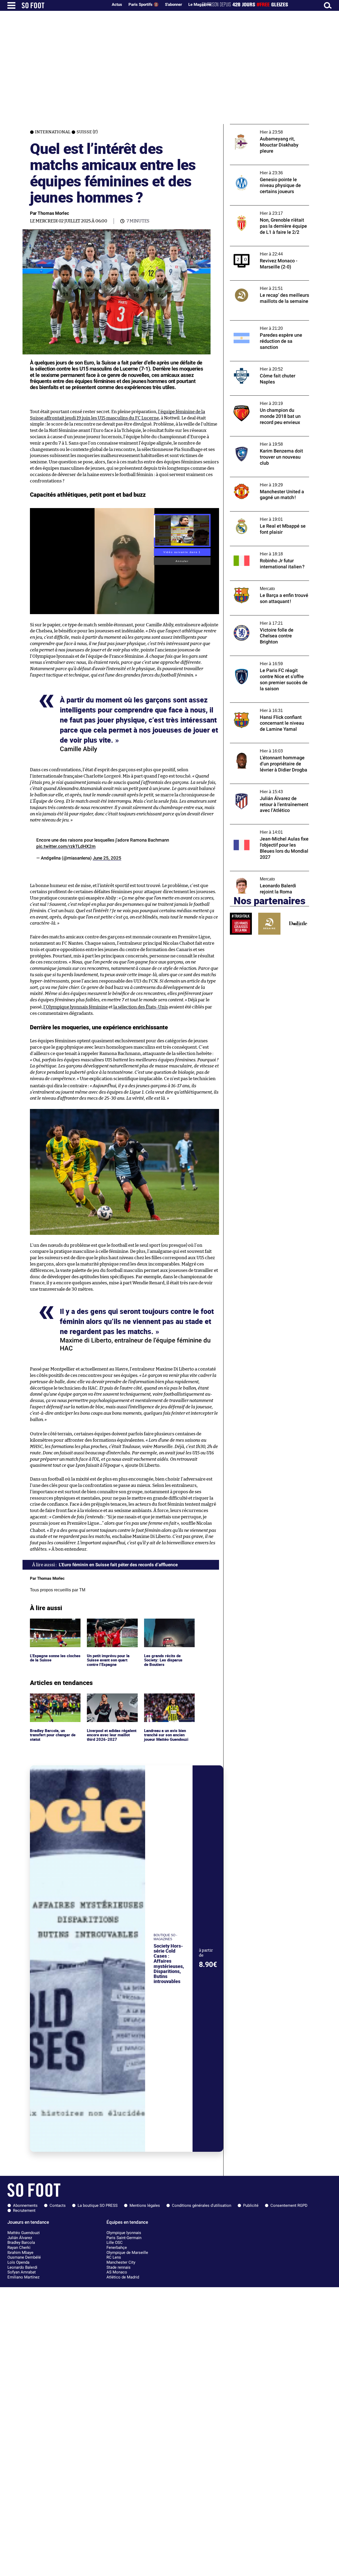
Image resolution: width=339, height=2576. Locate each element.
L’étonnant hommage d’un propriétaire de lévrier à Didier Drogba (269, 748)
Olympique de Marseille (127, 2253)
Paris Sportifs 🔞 (144, 4)
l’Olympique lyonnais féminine (76, 1007)
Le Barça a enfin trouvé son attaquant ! (266, 583)
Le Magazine (200, 4)
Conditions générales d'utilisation (202, 2205)
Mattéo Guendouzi (24, 2233)
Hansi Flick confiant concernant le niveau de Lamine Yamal (269, 707)
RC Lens (114, 2257)
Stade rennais (119, 2267)
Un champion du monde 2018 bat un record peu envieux (264, 400)
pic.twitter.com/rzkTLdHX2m (66, 846)
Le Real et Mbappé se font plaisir (260, 514)
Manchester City (121, 2262)
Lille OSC (115, 2242)
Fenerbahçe (117, 2248)
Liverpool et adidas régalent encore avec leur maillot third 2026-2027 (110, 1701)
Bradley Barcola (21, 2242)
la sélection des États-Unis (141, 1007)
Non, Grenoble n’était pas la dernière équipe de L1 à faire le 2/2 (264, 210)
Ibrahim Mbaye (20, 2253)
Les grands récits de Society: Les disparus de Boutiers (163, 1626)
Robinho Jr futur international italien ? (266, 548)
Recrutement (24, 2210)
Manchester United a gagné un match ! (266, 479)
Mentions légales (145, 2205)
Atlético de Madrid (123, 2277)
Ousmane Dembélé (24, 2257)
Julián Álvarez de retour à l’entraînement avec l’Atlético (268, 789)
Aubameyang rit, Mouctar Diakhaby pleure (269, 127)
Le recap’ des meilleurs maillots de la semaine (263, 285)
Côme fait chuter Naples (252, 364)
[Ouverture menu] (11, 5)
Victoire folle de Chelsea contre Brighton (268, 618)
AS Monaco (117, 2272)
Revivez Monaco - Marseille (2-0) (260, 248)
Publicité (251, 2205)
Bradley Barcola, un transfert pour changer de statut (54, 1701)
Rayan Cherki (19, 2248)
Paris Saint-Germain (124, 2238)
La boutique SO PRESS (98, 2205)
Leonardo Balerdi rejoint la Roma (261, 873)
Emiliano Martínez (23, 2277)
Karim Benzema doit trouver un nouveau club (268, 441)
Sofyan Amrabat (22, 2272)
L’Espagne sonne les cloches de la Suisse (48, 1623)
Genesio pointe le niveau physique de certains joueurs (264, 170)
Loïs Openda (18, 2262)
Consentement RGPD (289, 2205)
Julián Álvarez (20, 2238)
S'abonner (173, 4)
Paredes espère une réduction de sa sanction (263, 325)
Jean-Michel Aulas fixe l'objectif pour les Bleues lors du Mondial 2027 (267, 829)
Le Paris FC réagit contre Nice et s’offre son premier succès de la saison (266, 661)
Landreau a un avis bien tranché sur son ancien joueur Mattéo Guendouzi (168, 1701)
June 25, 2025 (107, 858)
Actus (117, 4)
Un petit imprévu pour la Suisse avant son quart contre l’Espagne (110, 1626)
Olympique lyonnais (124, 2233)
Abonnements (25, 2205)
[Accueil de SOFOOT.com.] (64, 5)
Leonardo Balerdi (22, 2267)
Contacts (58, 2205)
